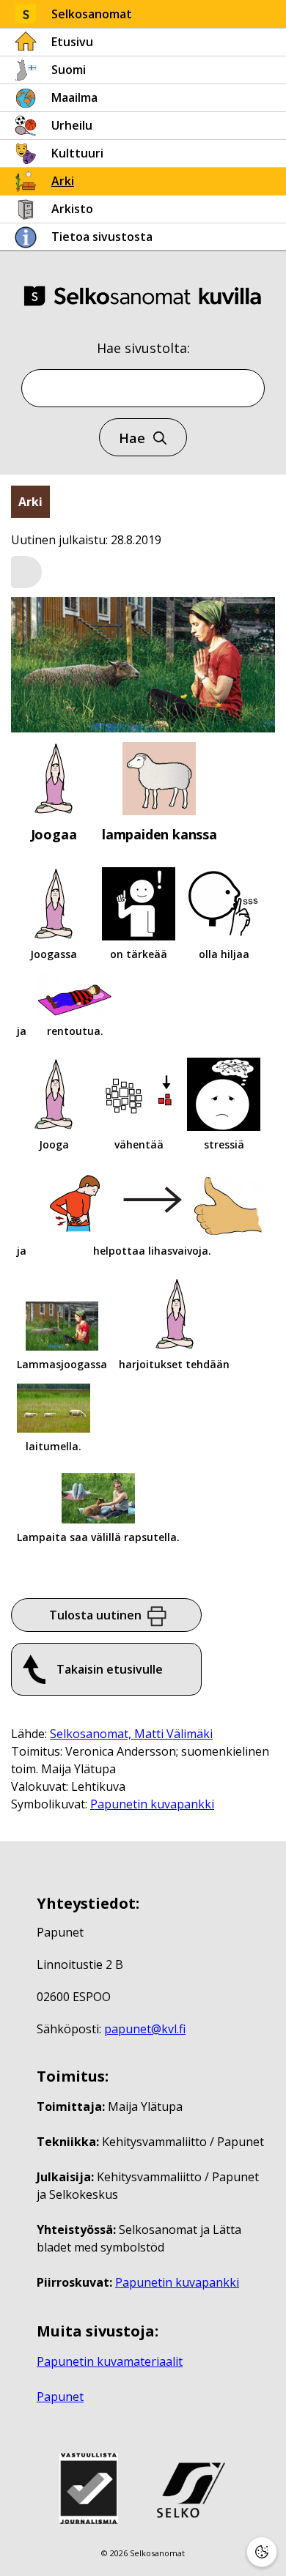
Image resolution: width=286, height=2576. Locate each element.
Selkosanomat (92, 14)
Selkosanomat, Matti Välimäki (131, 1734)
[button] (26, 573)
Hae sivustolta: (143, 348)
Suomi (69, 70)
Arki (63, 181)
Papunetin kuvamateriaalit (110, 2361)
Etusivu (72, 42)
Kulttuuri (77, 153)
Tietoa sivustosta (102, 237)
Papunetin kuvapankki (152, 1804)
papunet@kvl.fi (145, 2029)
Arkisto (72, 209)
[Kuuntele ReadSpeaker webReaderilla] (26, 572)
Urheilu (72, 125)
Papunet (60, 2397)
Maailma (74, 97)
